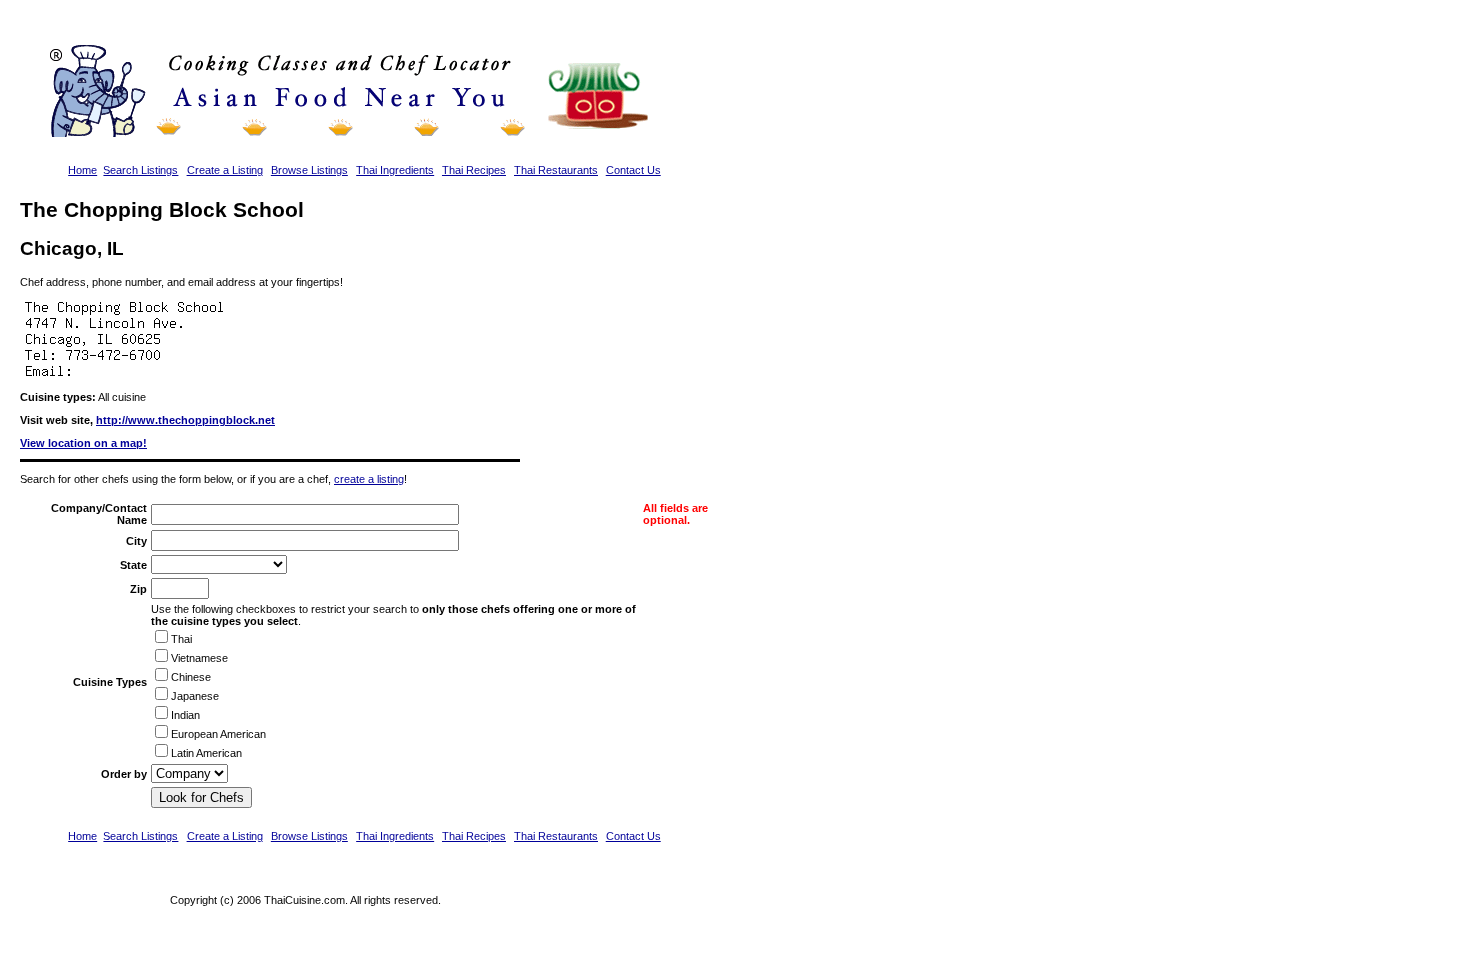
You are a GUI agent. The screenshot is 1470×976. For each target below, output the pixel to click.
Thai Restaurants (556, 170)
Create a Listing (225, 170)
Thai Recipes (474, 170)
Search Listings (140, 170)
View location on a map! (83, 443)
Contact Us (633, 170)
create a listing (369, 479)
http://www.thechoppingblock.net (185, 420)
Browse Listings (309, 170)
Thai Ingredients (395, 170)
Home (82, 170)
